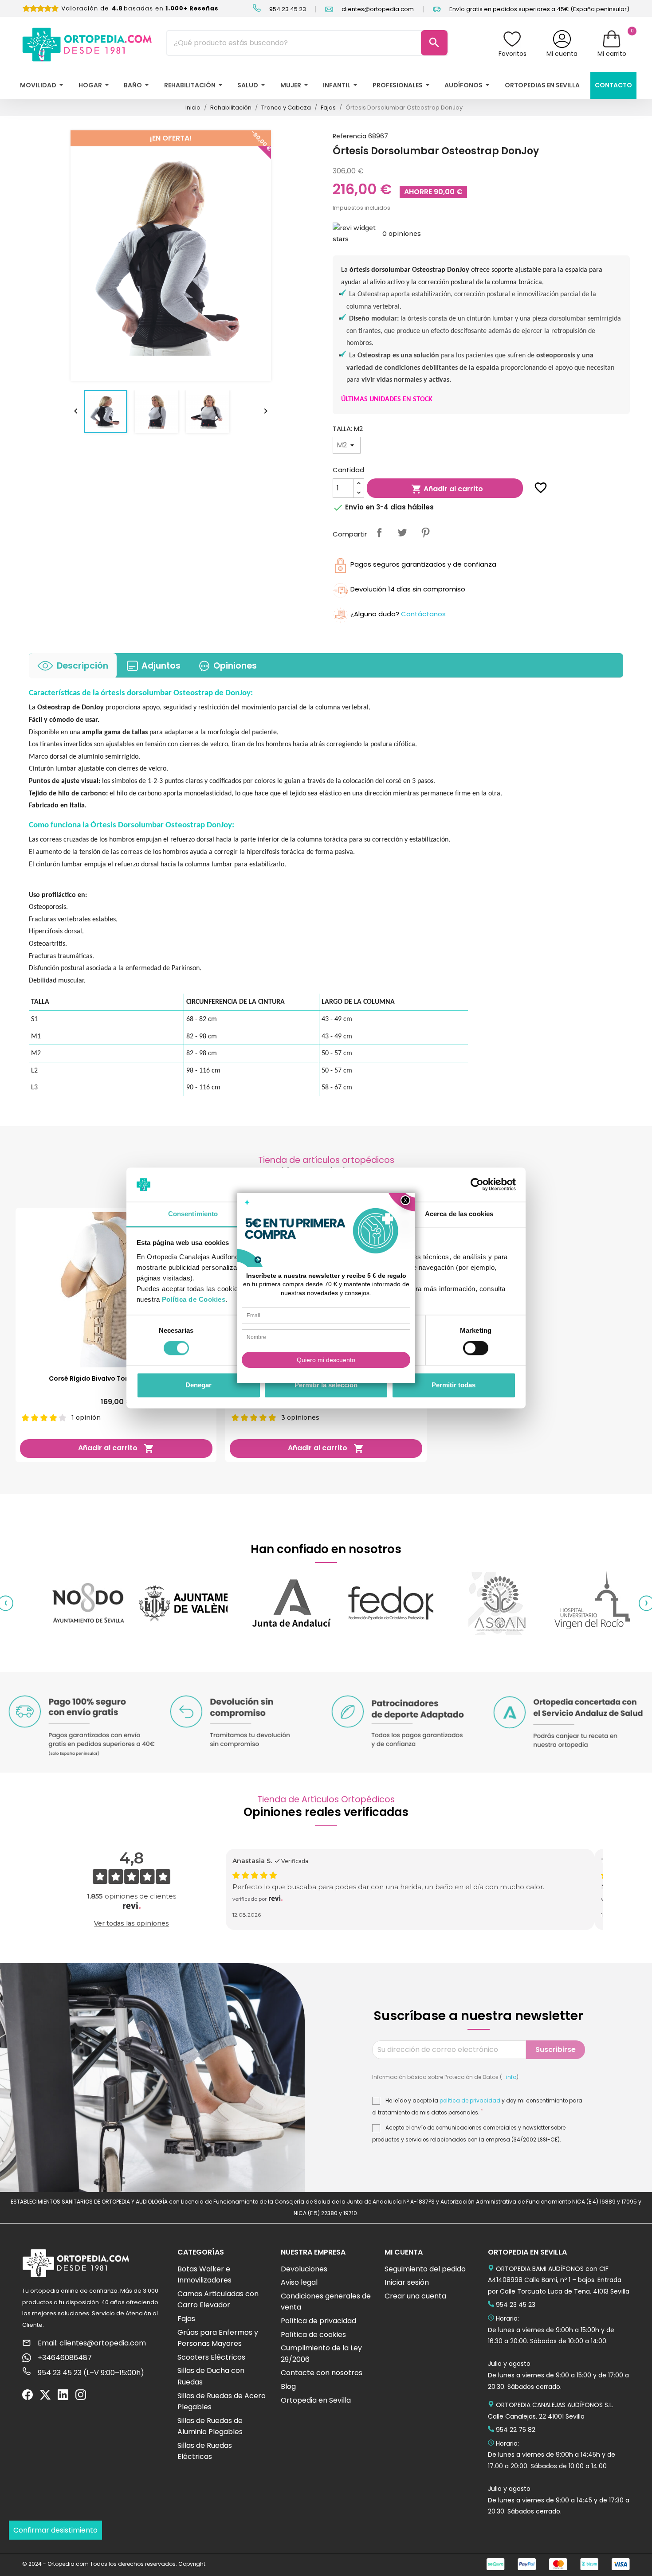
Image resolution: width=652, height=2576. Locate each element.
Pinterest (425, 532)
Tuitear (402, 532)
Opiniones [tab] (235, 666)
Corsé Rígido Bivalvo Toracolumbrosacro (116, 1378)
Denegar (198, 1385)
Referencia (350, 136)
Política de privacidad (318, 2321)
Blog (288, 2386)
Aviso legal (299, 2282)
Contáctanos (423, 614)
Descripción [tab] (82, 666)
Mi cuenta (562, 54)
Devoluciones (304, 2269)
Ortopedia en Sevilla (316, 2400)
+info (509, 2077)
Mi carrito (612, 54)
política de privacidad (470, 2101)
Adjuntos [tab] (161, 666)
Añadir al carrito (447, 489)
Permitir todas (454, 1385)
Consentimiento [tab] (193, 1214)
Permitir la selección (326, 1385)
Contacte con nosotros (322, 2373)
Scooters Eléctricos (211, 2357)
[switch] (476, 1348)
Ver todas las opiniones (132, 1923)
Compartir (379, 532)
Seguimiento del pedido (425, 2269)
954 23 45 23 (287, 9)
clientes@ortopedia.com (377, 9)
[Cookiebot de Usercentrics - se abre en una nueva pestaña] (477, 1185)
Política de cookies (313, 2335)
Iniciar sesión (407, 2282)
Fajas (186, 2319)
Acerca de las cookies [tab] (459, 1214)
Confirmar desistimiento (55, 2530)
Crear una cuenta (415, 2296)
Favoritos (513, 54)
